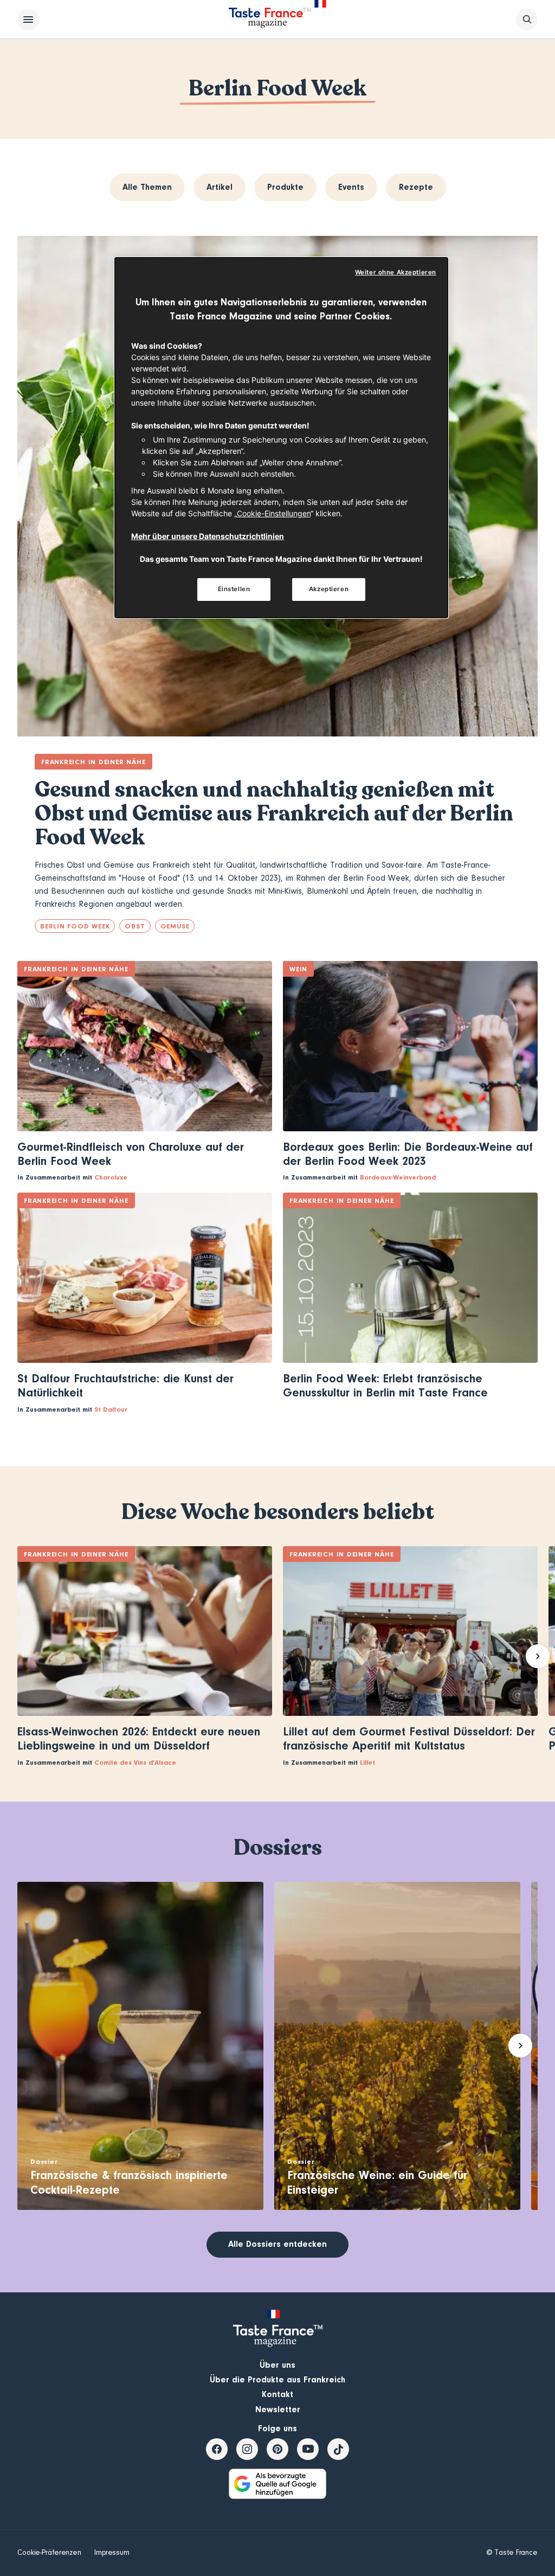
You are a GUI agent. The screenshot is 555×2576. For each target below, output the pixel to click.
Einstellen (234, 589)
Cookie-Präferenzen (49, 2553)
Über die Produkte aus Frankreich (277, 2380)
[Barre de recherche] (527, 20)
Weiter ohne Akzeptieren (396, 272)
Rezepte (416, 187)
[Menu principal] (28, 20)
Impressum (112, 2553)
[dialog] (281, 438)
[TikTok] (338, 2449)
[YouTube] (308, 2449)
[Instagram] (247, 2449)
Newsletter (278, 2410)
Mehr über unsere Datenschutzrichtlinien (208, 536)
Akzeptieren (329, 589)
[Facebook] (217, 2449)
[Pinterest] (277, 2449)
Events (351, 187)
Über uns (277, 2365)
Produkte (285, 187)
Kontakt (277, 2394)
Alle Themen (147, 187)
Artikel (220, 187)
